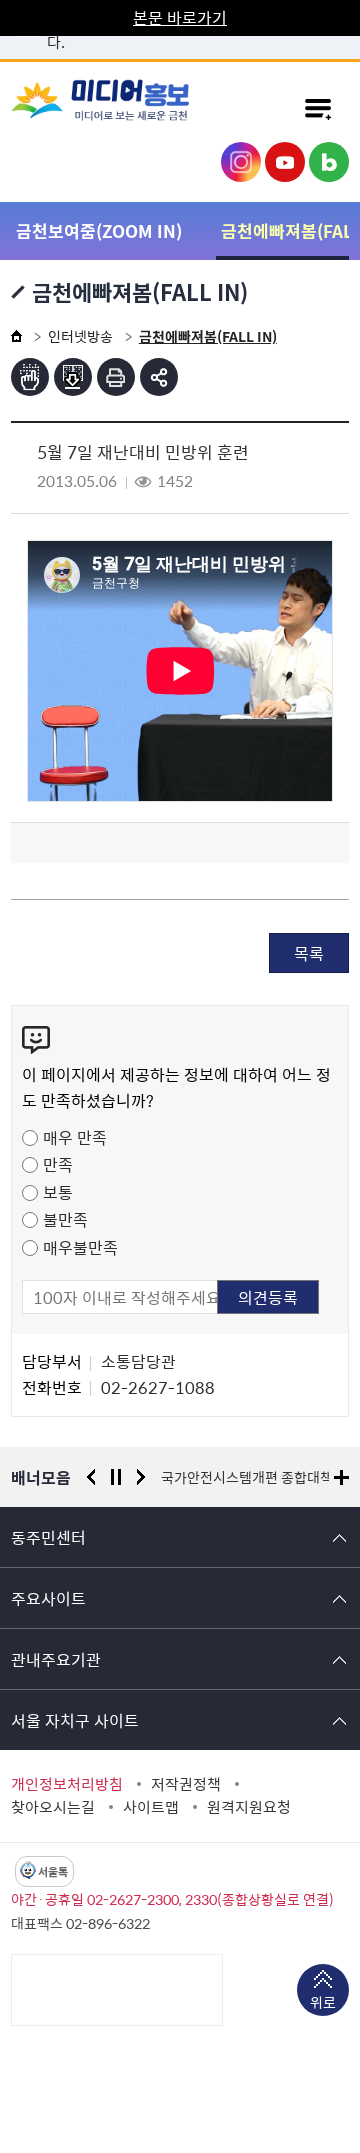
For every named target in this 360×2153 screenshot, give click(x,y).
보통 (58, 1192)
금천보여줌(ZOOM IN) (99, 230)
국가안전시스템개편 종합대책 (247, 1477)
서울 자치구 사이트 (75, 1720)
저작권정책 (186, 1784)
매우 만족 (75, 1137)
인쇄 (116, 377)
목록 (309, 953)
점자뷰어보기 (30, 377)
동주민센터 (48, 1537)
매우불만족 (80, 1247)
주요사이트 (48, 1598)
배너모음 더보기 (341, 1477)
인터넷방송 (80, 336)
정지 (116, 1477)
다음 (141, 1477)
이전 (91, 1477)
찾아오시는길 (53, 1807)
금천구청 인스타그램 (241, 162)
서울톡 (53, 1871)
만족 (58, 1164)
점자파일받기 (73, 377)
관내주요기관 (56, 1659)
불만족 (65, 1219)
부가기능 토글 (159, 377)
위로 (323, 2002)
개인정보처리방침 (67, 1784)
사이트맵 (151, 1807)
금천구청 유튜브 (285, 162)
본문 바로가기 (180, 17)
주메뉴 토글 (318, 108)
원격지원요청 (249, 1807)
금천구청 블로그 (329, 162)
